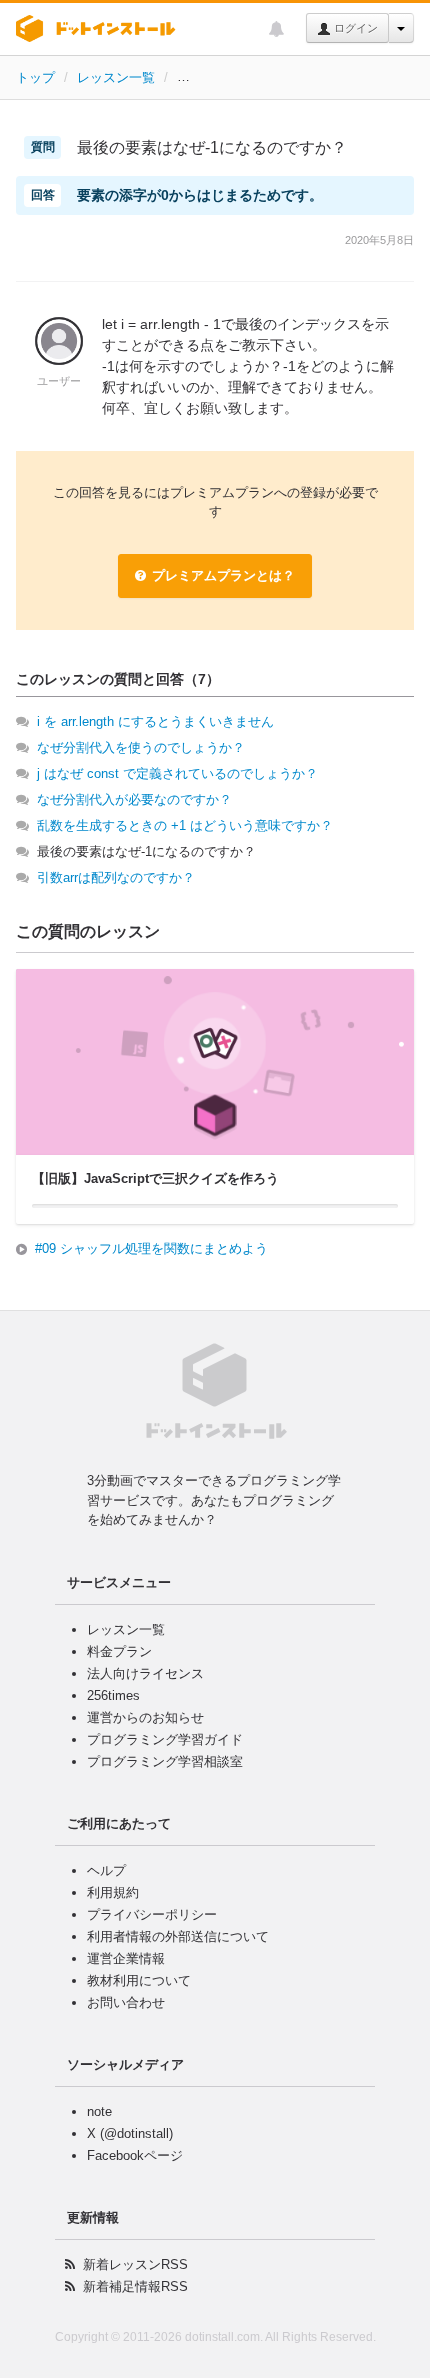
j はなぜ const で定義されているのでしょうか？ (177, 773)
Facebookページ (135, 2155)
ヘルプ (106, 1870)
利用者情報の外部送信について (178, 1936)
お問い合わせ (126, 2002)
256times (113, 1695)
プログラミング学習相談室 (165, 1761)
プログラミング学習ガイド (165, 1739)
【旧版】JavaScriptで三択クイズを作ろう (299, 77)
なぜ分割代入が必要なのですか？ (134, 799)
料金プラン (119, 1651)
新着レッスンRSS (135, 2264)
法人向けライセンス (145, 1673)
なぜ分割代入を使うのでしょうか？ (141, 747)
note (99, 2111)
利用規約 (113, 1892)
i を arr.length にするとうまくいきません (155, 721)
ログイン (354, 28)
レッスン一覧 (116, 77)
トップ (35, 77)
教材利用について (139, 1980)
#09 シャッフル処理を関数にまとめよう (151, 1248)
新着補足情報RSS (135, 2286)
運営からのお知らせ (145, 1717)
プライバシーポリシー (152, 1914)
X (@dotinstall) (130, 2133)
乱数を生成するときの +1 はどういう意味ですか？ (185, 825)
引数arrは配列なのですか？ (116, 877)
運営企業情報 (126, 1958)
